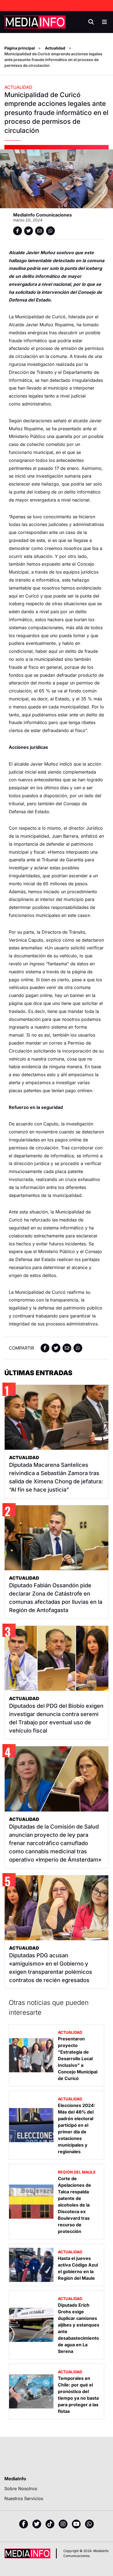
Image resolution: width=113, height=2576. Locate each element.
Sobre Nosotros (21, 2489)
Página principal (20, 48)
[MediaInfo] (35, 22)
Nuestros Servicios (24, 2498)
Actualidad (55, 48)
